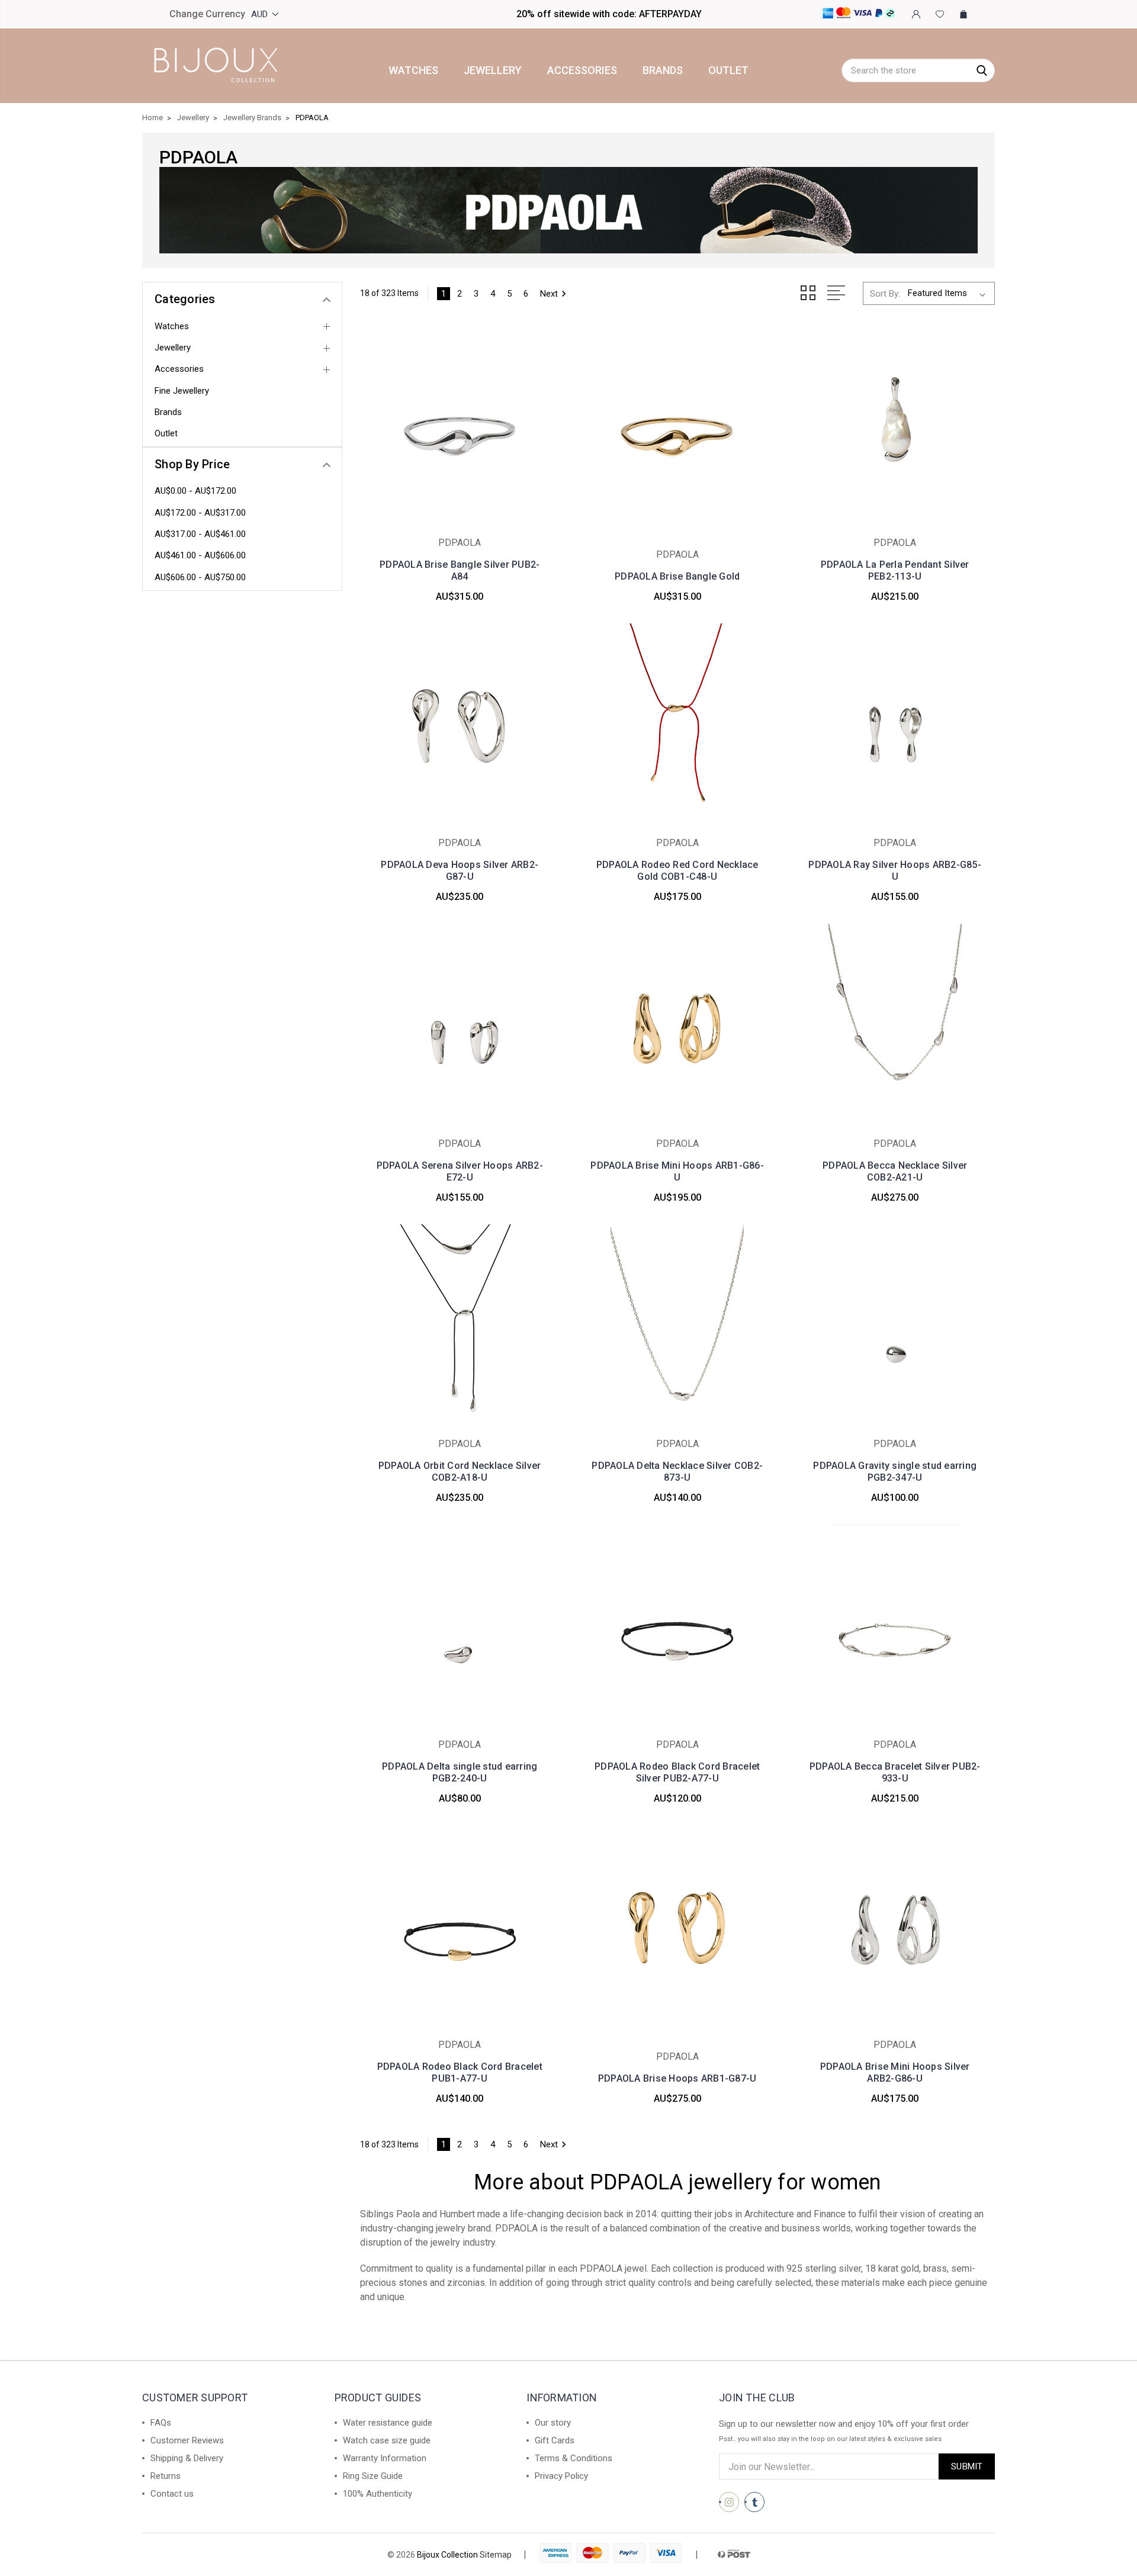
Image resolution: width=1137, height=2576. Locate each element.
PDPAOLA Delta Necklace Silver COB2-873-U (677, 1472)
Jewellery (493, 70)
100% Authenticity (378, 2494)
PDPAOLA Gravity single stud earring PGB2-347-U (895, 1472)
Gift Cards (555, 2440)
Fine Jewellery (182, 391)
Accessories (582, 70)
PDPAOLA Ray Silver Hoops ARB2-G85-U (895, 871)
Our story (553, 2423)
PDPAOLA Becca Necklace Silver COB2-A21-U (895, 1171)
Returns (166, 2476)
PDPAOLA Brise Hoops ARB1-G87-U (677, 2078)
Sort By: (885, 294)
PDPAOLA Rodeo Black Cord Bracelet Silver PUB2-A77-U (677, 1772)
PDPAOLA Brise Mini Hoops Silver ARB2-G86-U (895, 2072)
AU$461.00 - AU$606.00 (200, 555)
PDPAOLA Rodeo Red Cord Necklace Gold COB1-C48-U (677, 871)
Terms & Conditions (574, 2458)
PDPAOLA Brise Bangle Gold (677, 576)
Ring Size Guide (373, 2476)
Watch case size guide (387, 2440)
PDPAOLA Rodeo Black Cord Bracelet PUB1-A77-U (460, 2072)
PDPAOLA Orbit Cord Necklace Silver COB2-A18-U (460, 1472)
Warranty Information (385, 2458)
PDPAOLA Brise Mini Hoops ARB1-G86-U (677, 1171)
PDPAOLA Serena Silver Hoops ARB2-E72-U (460, 1171)
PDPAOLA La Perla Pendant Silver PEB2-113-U (895, 570)
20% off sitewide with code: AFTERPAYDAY (609, 14)
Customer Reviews (187, 2440)
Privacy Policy (561, 2476)
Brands (663, 70)
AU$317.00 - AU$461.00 (200, 534)
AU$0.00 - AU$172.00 (195, 491)
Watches (413, 70)
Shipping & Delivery (187, 2458)
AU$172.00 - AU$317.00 (200, 513)
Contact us (172, 2494)
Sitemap (496, 2555)
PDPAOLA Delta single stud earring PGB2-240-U (460, 1772)
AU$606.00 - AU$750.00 (200, 577)
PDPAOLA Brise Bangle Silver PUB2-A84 (460, 570)
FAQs (161, 2423)
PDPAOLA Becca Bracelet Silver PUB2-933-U (895, 1772)
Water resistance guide (388, 2423)
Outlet (728, 70)
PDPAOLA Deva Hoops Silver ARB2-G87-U (460, 871)
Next (549, 294)
